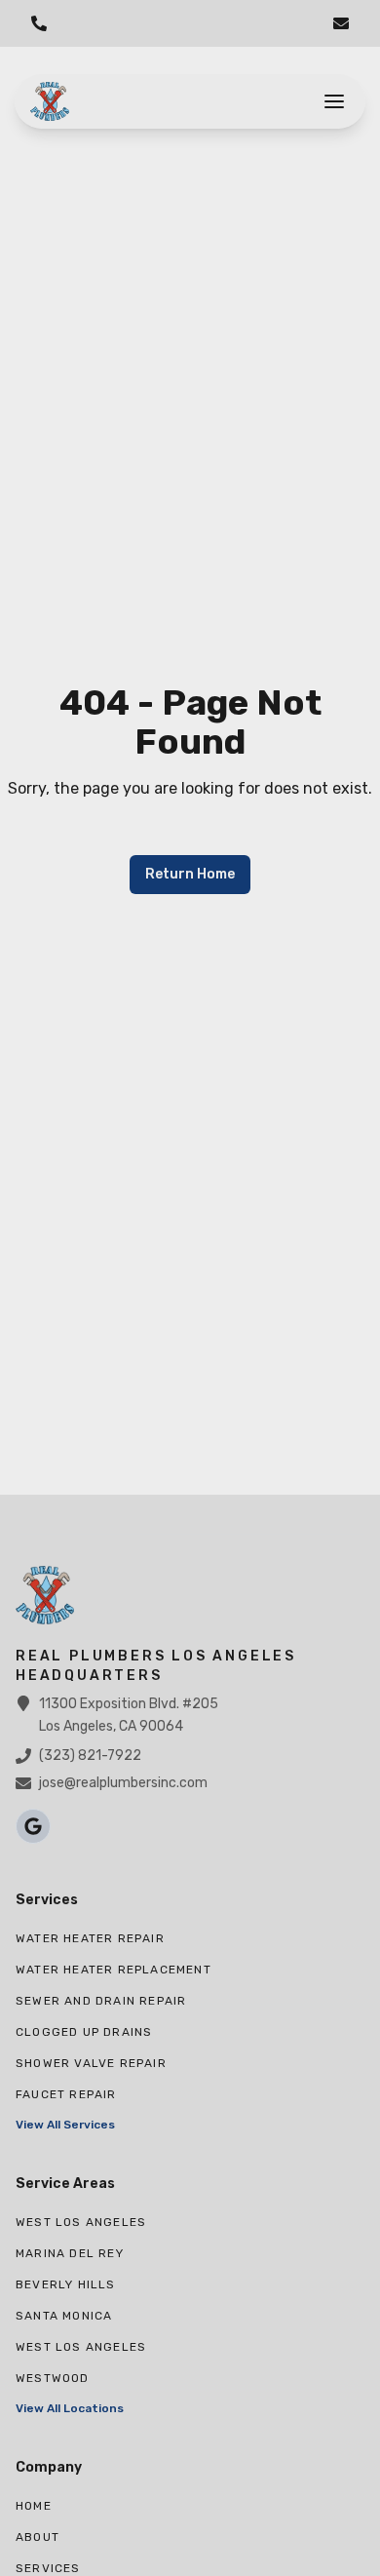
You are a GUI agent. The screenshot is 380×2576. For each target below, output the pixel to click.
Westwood (53, 2378)
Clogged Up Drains (84, 2032)
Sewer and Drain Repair (101, 2001)
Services (48, 2568)
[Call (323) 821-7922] (39, 23)
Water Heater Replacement (114, 1970)
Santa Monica (64, 2316)
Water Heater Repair (90, 1938)
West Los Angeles (81, 2222)
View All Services (65, 2125)
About (38, 2537)
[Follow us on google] (33, 1826)
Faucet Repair (66, 2094)
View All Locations (70, 2408)
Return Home (190, 874)
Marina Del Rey (70, 2253)
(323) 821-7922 (90, 1756)
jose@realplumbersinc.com (123, 1783)
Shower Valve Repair (91, 2063)
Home (34, 2506)
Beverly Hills (66, 2284)
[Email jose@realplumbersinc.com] (341, 23)
